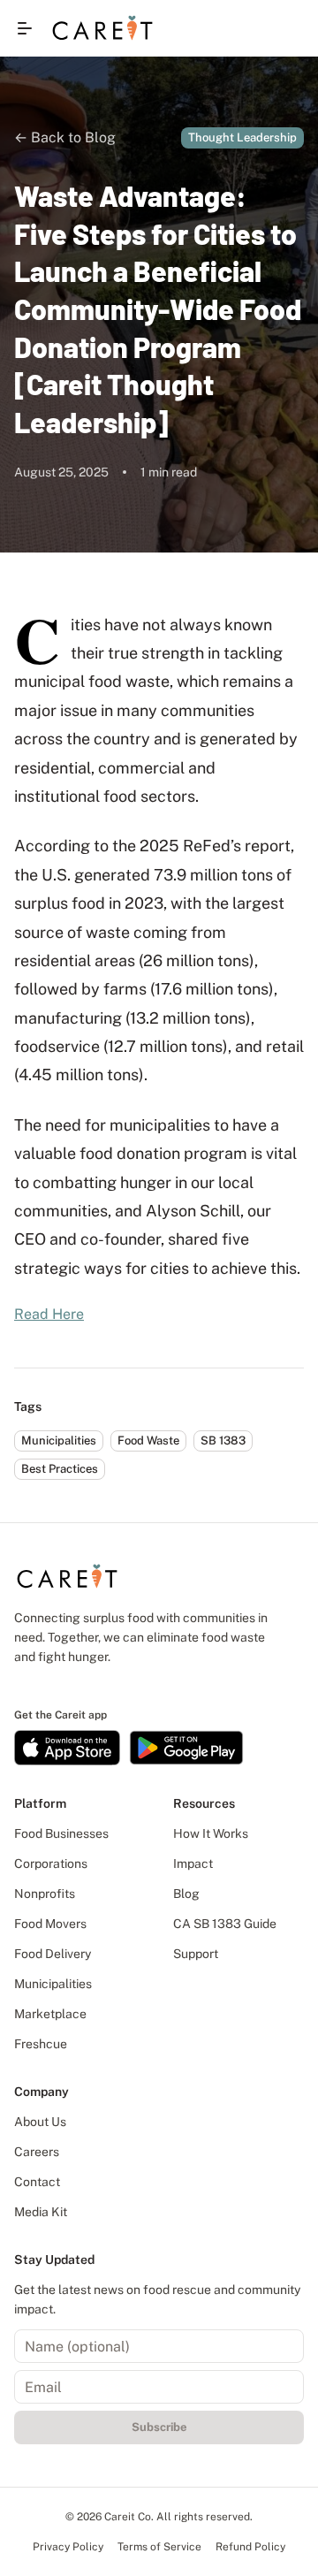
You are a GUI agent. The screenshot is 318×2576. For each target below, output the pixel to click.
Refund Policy (250, 2547)
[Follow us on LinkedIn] (19, 1685)
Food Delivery (53, 1954)
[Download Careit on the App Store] (67, 1748)
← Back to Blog (65, 137)
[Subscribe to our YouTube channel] (82, 1685)
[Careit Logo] (102, 28)
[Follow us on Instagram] (50, 1685)
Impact (193, 1863)
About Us (40, 2122)
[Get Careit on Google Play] (186, 1748)
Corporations (51, 1863)
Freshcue (41, 2044)
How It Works (211, 1833)
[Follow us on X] (66, 1685)
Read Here (49, 1314)
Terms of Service (159, 2547)
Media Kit (41, 2212)
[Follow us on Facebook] (34, 1685)
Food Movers (50, 1924)
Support (196, 1954)
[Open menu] (25, 28)
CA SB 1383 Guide (225, 1924)
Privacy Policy (68, 2547)
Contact (37, 2182)
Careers (37, 2152)
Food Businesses (61, 1833)
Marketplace (50, 2014)
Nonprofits (45, 1894)
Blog (186, 1894)
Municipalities (53, 1984)
